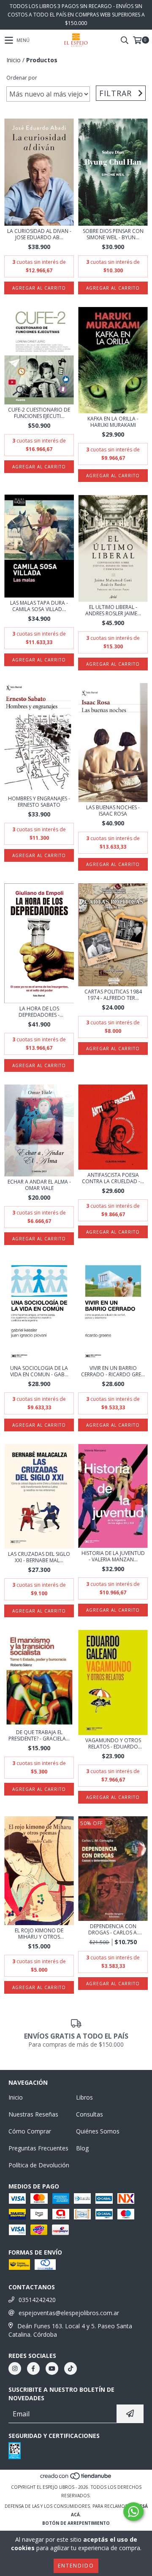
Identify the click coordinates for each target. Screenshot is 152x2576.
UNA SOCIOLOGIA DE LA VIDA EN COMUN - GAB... (39, 1371)
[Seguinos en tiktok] (71, 2368)
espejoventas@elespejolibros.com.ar (69, 2313)
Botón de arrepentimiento (76, 2523)
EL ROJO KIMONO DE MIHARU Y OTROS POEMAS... (39, 1934)
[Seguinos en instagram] (15, 2368)
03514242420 (37, 2300)
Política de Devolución (39, 2165)
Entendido (76, 2566)
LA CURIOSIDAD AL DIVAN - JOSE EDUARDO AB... (39, 234)
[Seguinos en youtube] (52, 2368)
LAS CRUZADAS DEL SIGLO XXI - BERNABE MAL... (39, 1557)
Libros (84, 2097)
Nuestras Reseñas (33, 2114)
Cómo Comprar (30, 2131)
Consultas (90, 2114)
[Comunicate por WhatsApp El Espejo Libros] (133, 2512)
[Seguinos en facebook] (33, 2368)
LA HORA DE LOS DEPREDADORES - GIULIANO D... (39, 1012)
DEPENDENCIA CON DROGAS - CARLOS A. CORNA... (113, 1929)
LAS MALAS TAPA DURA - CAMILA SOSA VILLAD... (39, 606)
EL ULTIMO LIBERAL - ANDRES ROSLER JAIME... (113, 610)
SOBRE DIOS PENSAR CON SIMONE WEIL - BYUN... (113, 234)
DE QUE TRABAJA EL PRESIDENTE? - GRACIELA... (39, 1735)
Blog (82, 2148)
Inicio (14, 60)
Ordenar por (22, 78)
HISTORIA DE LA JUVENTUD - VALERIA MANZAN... (113, 1556)
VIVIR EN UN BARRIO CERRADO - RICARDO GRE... (113, 1371)
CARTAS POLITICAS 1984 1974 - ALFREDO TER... (113, 995)
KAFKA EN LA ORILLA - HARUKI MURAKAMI (113, 422)
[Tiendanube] (76, 2479)
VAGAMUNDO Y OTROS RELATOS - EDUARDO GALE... (113, 1743)
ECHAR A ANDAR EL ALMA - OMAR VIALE (39, 1185)
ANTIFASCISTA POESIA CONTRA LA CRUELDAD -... (113, 1178)
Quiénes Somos (98, 2131)
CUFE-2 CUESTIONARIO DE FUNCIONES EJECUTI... (39, 413)
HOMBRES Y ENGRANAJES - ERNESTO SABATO (39, 802)
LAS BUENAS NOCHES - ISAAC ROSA (113, 811)
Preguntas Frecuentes (38, 2148)
